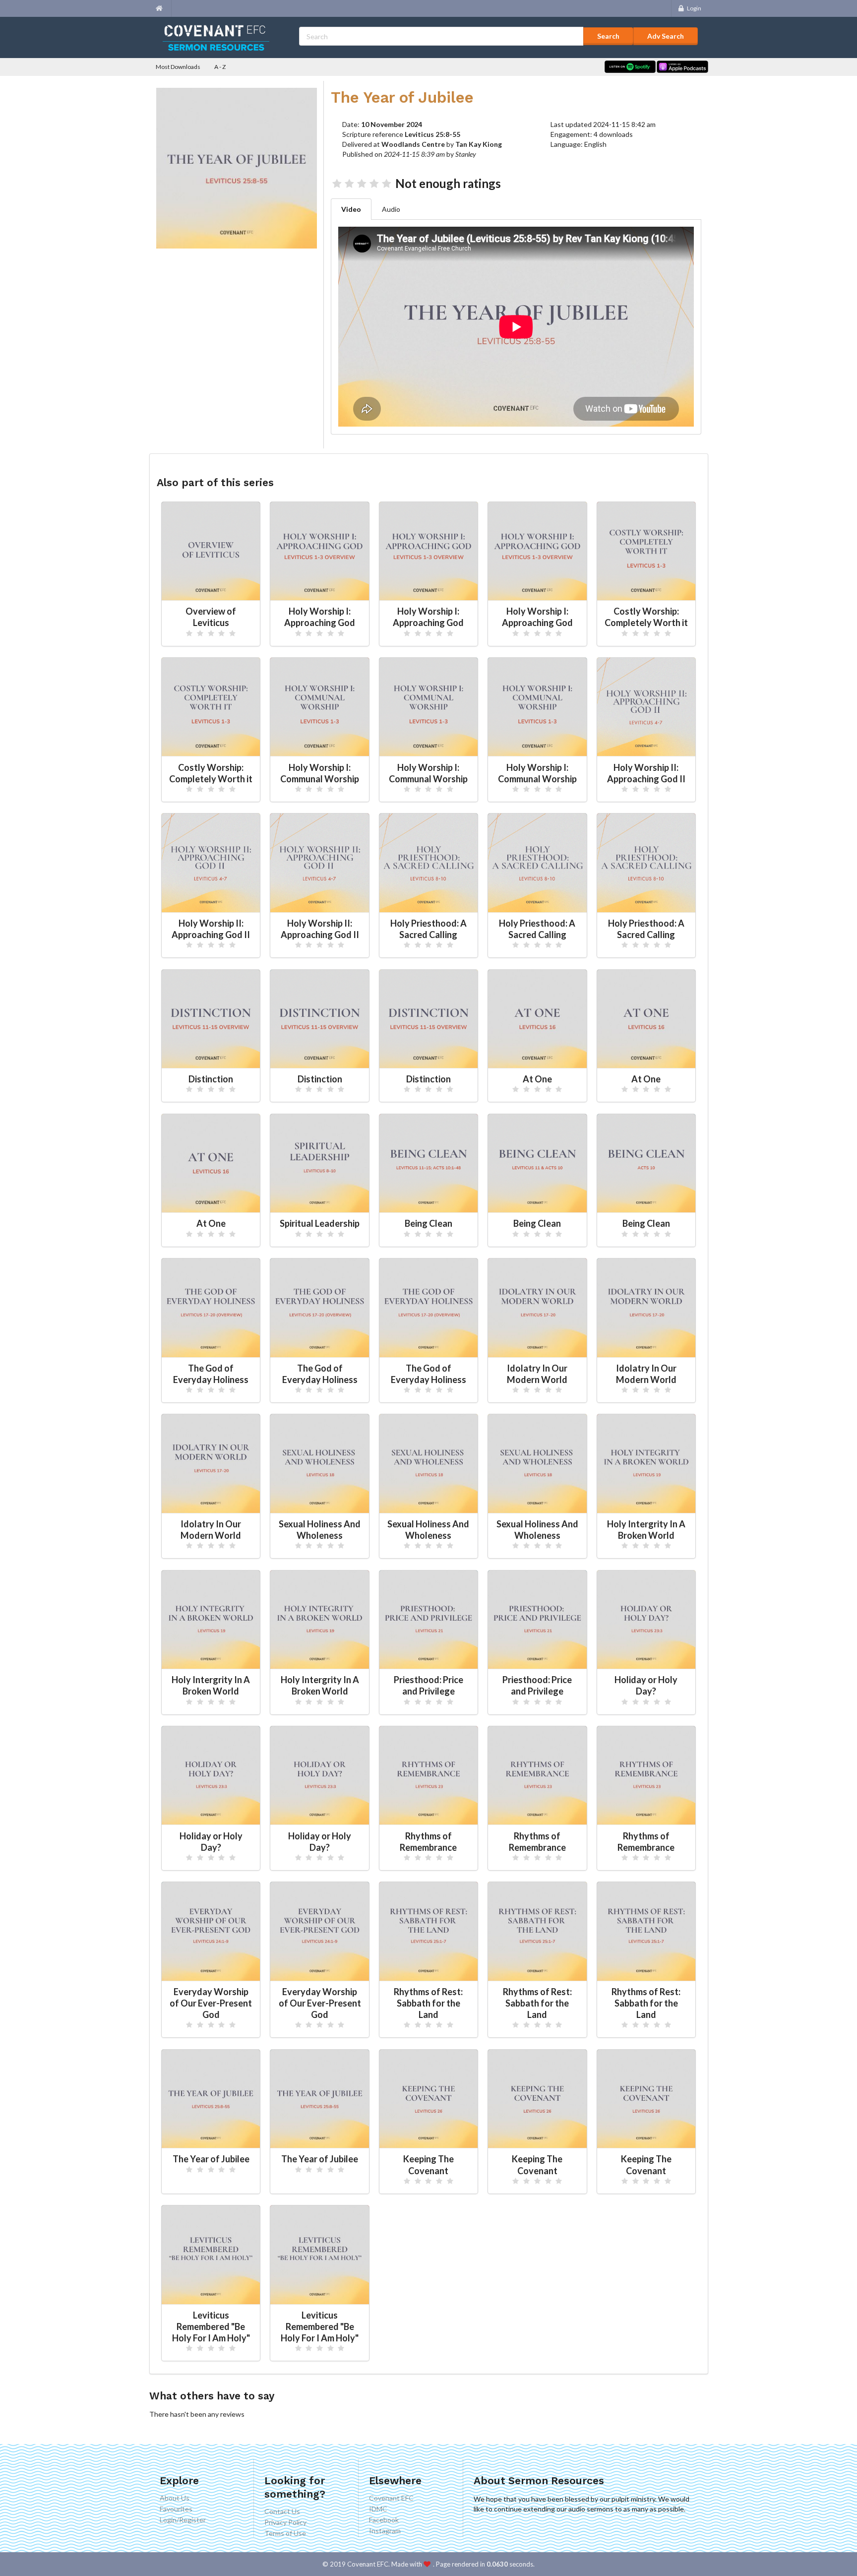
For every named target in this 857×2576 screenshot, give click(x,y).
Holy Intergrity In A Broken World (646, 1530)
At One (537, 1079)
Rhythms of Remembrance (428, 1842)
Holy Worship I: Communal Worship (320, 773)
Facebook (384, 2520)
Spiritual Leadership (320, 1223)
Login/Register (183, 2520)
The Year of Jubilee (211, 2159)
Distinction (211, 1079)
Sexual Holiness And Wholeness (320, 1530)
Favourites (176, 2509)
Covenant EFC (391, 2498)
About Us (175, 2498)
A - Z (220, 67)
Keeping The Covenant (428, 2165)
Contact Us (282, 2512)
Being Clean (428, 1223)
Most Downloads (178, 67)
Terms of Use (285, 2533)
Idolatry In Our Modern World (537, 1374)
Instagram (385, 2531)
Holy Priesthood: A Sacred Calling (428, 929)
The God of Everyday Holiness (211, 1374)
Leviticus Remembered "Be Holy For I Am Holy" (211, 2326)
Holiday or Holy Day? (646, 1685)
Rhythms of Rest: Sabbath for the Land (428, 2003)
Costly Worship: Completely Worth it (646, 617)
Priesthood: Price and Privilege (428, 1685)
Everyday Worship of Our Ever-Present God (211, 2003)
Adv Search (666, 36)
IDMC (378, 2509)
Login (694, 8)
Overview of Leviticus (211, 617)
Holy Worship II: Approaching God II (646, 773)
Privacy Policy (285, 2522)
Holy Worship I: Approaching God (320, 617)
